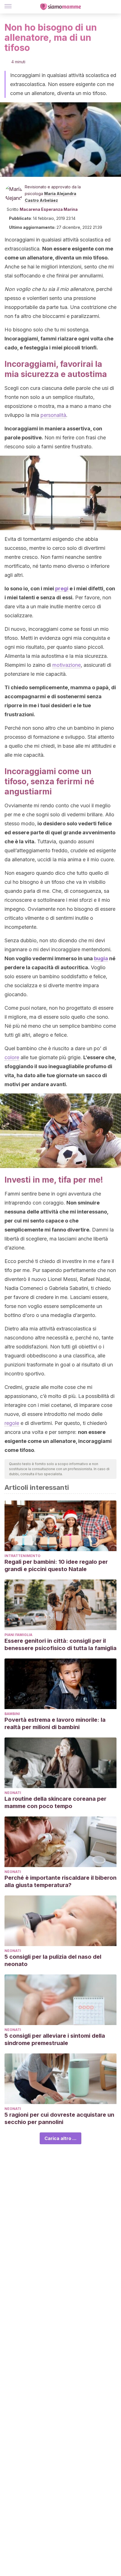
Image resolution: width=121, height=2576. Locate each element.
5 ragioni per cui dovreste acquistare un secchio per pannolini (59, 2118)
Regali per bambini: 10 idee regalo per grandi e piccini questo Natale (56, 1565)
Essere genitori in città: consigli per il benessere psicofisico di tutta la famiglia (60, 1644)
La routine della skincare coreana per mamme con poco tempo (55, 1802)
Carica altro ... (60, 2138)
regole (12, 1423)
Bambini (12, 1714)
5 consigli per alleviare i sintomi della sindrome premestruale (55, 2039)
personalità (53, 415)
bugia (101, 958)
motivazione (67, 665)
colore (12, 1057)
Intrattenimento (23, 1556)
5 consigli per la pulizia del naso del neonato (53, 1960)
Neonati (13, 1793)
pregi (62, 588)
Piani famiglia (18, 1635)
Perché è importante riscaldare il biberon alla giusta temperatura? (60, 1881)
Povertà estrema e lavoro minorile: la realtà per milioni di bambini (55, 1723)
